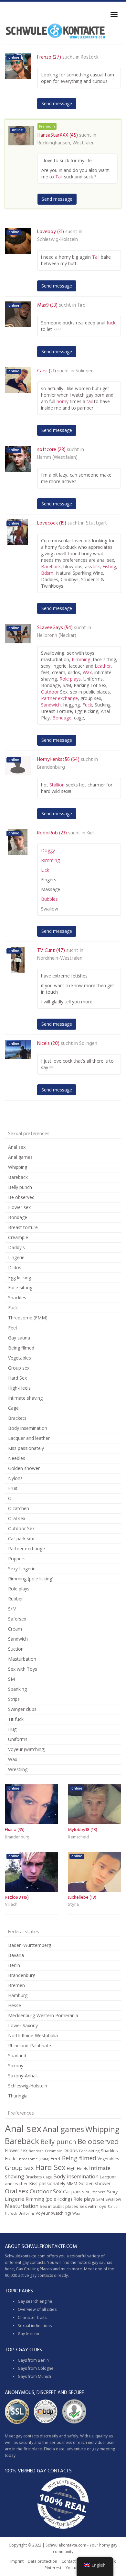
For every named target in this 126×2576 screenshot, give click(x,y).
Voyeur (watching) (27, 1749)
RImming (50, 860)
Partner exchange (59, 698)
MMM (72, 2184)
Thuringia (18, 2096)
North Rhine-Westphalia (33, 2035)
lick (97, 566)
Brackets (17, 1418)
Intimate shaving (25, 1398)
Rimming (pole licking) (31, 1579)
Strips (14, 1699)
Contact (68, 2561)
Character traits (32, 2317)
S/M (12, 1609)
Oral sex (17, 1518)
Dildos (15, 1267)
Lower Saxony (23, 2025)
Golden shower (24, 1468)
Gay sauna (19, 1338)
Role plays (70, 679)
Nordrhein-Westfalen (60, 958)
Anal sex (17, 1147)
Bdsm (47, 573)
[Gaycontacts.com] (55, 31)
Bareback (51, 566)
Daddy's (16, 1247)
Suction (16, 1649)
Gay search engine (35, 2301)
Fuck (87, 705)
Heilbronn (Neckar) (57, 636)
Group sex (19, 1368)
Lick (45, 870)
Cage (13, 1408)
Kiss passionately (26, 1448)
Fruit (13, 1488)
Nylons (15, 1478)
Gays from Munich (34, 2376)
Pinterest (53, 2568)
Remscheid (78, 1837)
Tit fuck (16, 1719)
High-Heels (19, 1388)
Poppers (17, 1559)
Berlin (14, 1965)
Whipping (18, 1167)
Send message (57, 103)
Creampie (18, 1237)
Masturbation (22, 1659)
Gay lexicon (28, 2334)
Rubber (16, 1599)
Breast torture (23, 1227)
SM (11, 1679)
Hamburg (18, 1995)
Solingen (85, 371)
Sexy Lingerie (22, 1569)
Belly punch (20, 1187)
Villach (11, 1905)
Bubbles (49, 899)
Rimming (81, 659)
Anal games (20, 1157)
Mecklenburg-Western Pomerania (43, 2015)
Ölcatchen (19, 1508)
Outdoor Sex (21, 1528)
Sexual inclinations (35, 2326)
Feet (13, 1328)
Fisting (109, 566)
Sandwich (51, 705)
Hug (12, 1729)
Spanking (17, 1689)
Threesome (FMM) (28, 1318)
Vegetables (20, 1358)
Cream (15, 1629)
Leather (103, 666)
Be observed (21, 1197)
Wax (87, 672)
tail (90, 401)
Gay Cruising (27, 2269)
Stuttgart (97, 523)
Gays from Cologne (36, 2368)
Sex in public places (59, 2206)
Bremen (16, 1985)
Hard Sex (17, 1378)
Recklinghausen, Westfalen (66, 143)
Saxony (16, 2066)
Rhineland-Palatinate (30, 2045)
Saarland (17, 2056)
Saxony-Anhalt (23, 2076)
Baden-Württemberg (30, 1945)
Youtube (73, 2568)
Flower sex (19, 1207)
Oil (11, 1498)
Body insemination (28, 1428)
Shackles (17, 1298)
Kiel (90, 833)
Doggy (48, 850)
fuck (111, 323)
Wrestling (18, 1769)
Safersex (17, 1619)
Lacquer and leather (29, 1438)
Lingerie (16, 1257)
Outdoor (50, 692)
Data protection (42, 2561)
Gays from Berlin (33, 2360)
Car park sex (21, 1538)
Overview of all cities (37, 2309)
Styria (73, 1905)
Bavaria (16, 1955)
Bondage (62, 718)
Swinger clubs (22, 1709)
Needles (17, 1458)
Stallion (57, 785)
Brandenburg (51, 767)
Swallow (113, 2199)
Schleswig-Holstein (58, 240)
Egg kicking (20, 1277)
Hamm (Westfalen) (57, 458)
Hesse (15, 2005)
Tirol (82, 305)
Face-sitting (20, 1288)
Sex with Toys (23, 1669)
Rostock (90, 57)
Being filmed (21, 1348)
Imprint (17, 2561)
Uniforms (18, 1739)
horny (63, 401)
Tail (59, 177)
